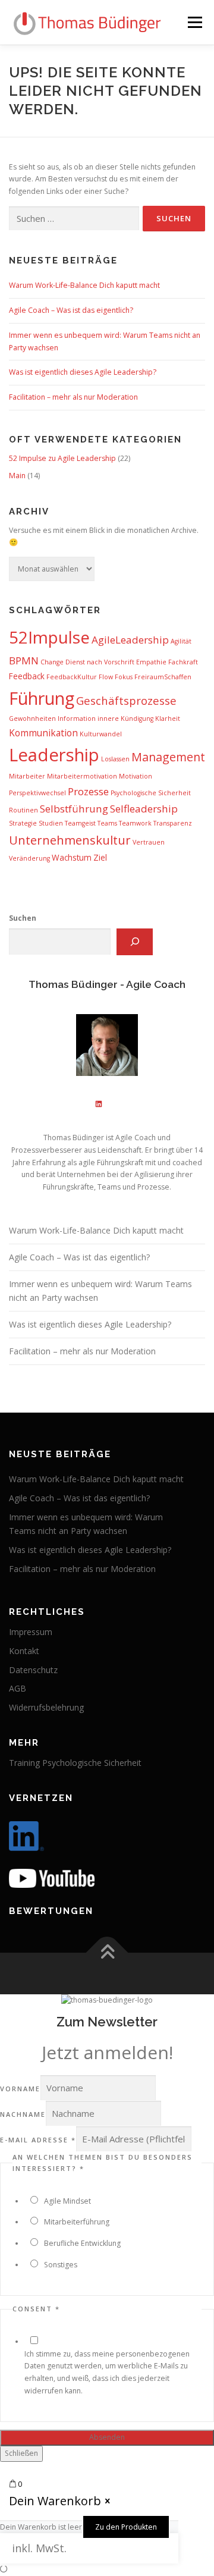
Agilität (181, 641)
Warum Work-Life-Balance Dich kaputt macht (84, 285)
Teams (107, 823)
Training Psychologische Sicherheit (75, 1763)
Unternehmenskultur (70, 840)
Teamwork (135, 823)
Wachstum (72, 857)
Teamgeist (80, 823)
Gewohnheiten (32, 718)
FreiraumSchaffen (163, 677)
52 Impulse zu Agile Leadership (62, 458)
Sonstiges (61, 2265)
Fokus (124, 677)
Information (77, 718)
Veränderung (29, 858)
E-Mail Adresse (38, 2140)
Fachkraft (183, 662)
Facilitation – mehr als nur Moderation (73, 397)
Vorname (20, 2089)
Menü (194, 22)
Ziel (100, 857)
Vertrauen (149, 842)
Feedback (27, 676)
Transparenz (173, 823)
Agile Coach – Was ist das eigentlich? (71, 310)
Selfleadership (144, 809)
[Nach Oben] (107, 1952)
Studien (51, 823)
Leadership (54, 755)
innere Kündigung (125, 718)
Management (168, 757)
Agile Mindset (67, 2201)
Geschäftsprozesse (126, 700)
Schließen (21, 2453)
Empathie (151, 662)
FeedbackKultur (72, 677)
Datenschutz (33, 1670)
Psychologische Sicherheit (151, 793)
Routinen (23, 810)
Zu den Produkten (126, 2527)
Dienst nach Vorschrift (100, 662)
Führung (42, 698)
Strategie (23, 823)
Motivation (136, 776)
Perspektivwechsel (37, 793)
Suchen (23, 918)
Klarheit (168, 718)
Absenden (107, 2437)
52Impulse (49, 637)
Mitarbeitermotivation (82, 776)
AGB (18, 1688)
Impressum (31, 1632)
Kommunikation (43, 733)
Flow (106, 677)
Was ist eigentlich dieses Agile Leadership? (83, 372)
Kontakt (24, 1651)
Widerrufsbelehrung (46, 1707)
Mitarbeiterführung (77, 2222)
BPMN (24, 661)
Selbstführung (74, 809)
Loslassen (115, 759)
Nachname (23, 2114)
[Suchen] (135, 942)
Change (52, 662)
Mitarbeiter (27, 776)
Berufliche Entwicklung (82, 2243)
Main (17, 476)
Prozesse (88, 791)
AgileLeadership (130, 640)
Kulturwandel (101, 734)
